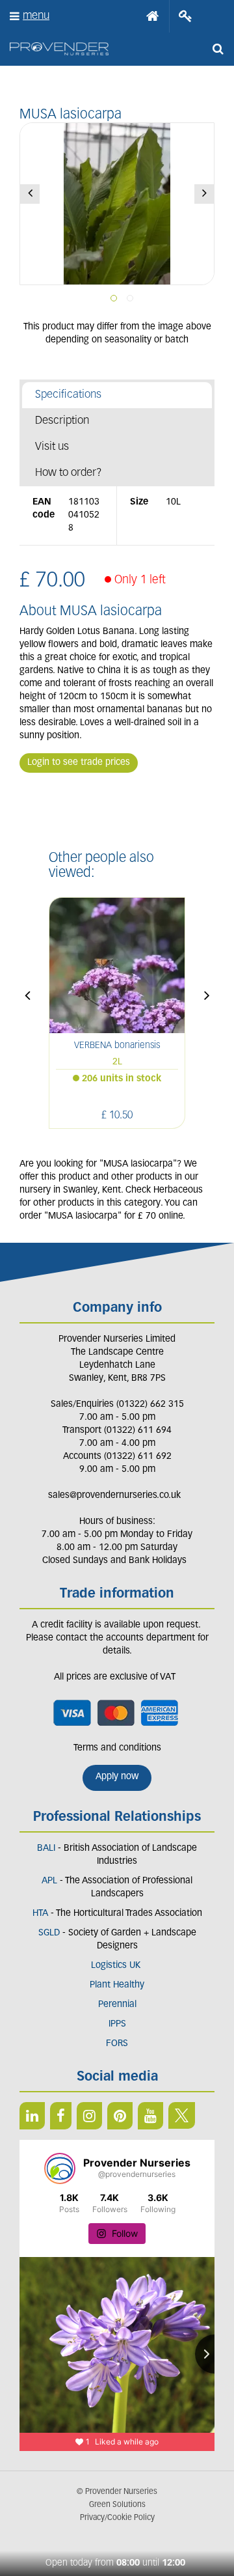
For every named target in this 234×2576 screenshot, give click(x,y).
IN (89, 2116)
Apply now (117, 1777)
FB (61, 2116)
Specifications (68, 395)
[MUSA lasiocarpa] (117, 204)
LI (32, 2116)
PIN (120, 2116)
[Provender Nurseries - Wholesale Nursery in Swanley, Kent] (59, 49)
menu (36, 16)
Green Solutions (117, 2505)
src (218, 49)
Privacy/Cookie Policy (117, 2518)
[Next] (204, 194)
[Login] (186, 16)
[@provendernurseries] (60, 2168)
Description (62, 421)
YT (150, 2116)
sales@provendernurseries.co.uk (114, 1496)
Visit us (52, 447)
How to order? (69, 473)
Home (153, 16)
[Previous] (30, 194)
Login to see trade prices (79, 763)
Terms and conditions (117, 1748)
